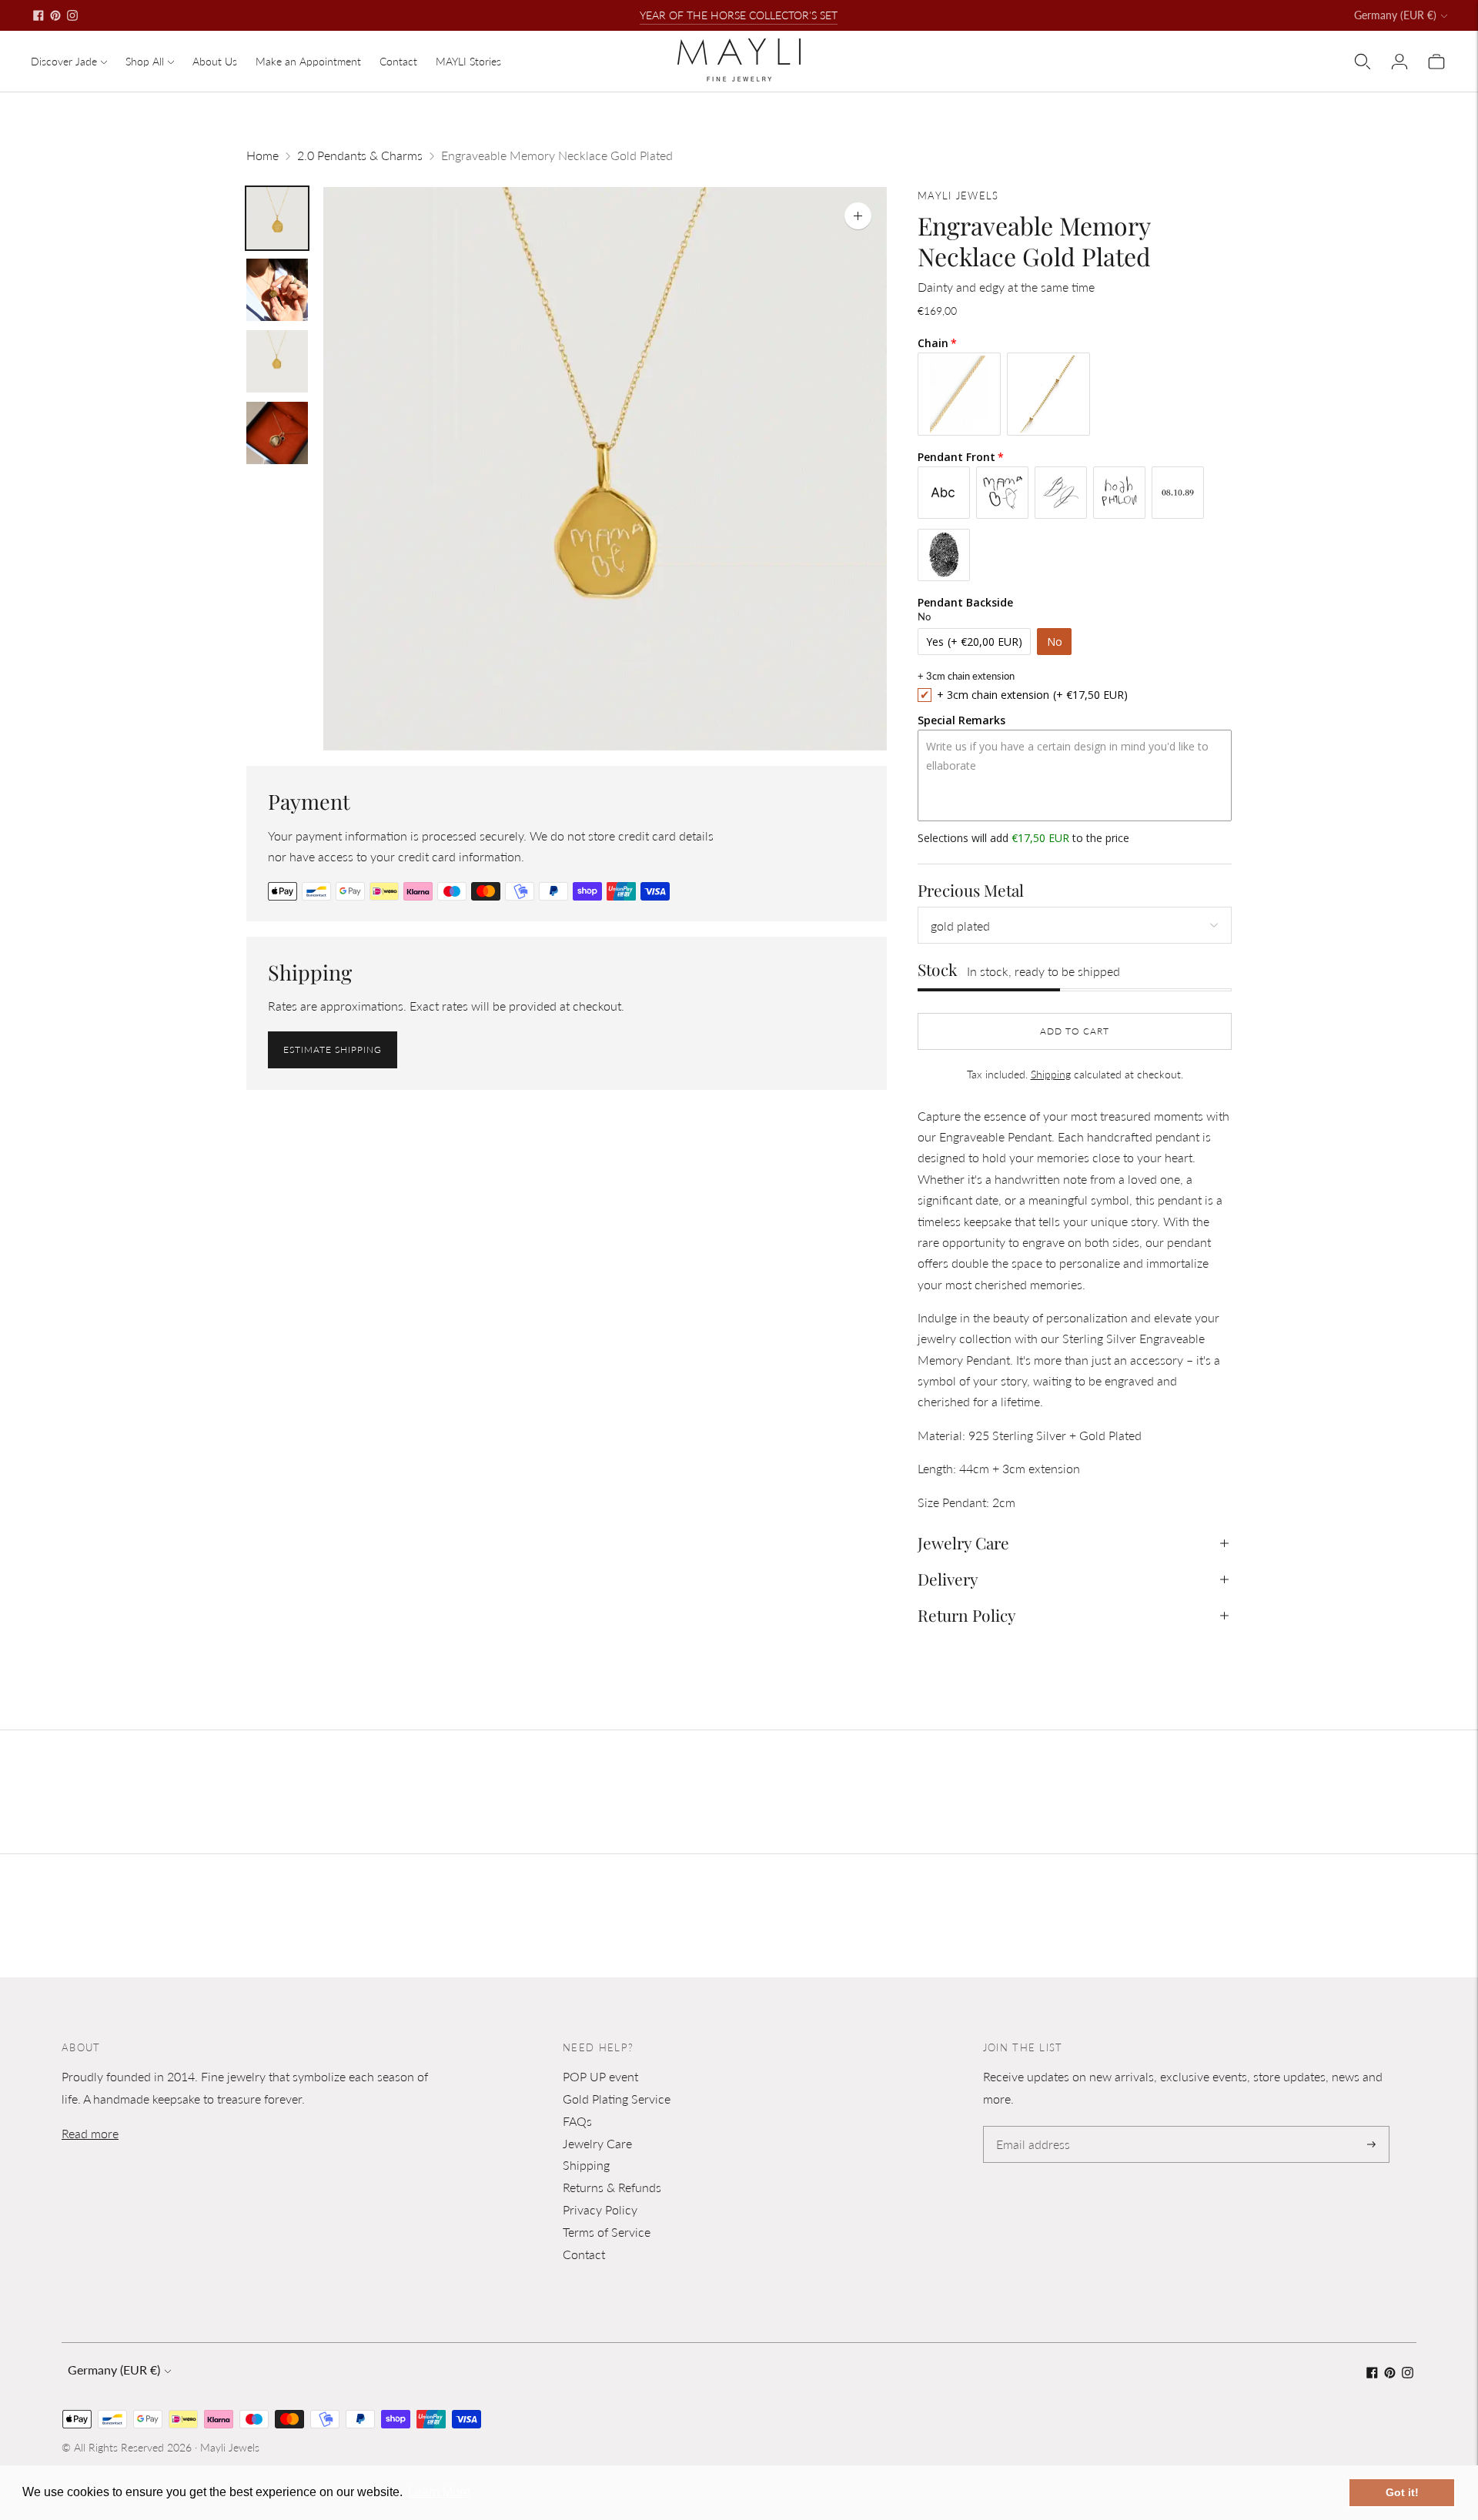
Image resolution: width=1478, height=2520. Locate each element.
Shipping (1051, 1074)
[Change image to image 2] (277, 290)
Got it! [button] (1402, 2492)
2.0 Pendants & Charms (360, 155)
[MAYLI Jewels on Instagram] (72, 15)
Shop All (145, 61)
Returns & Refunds (612, 2187)
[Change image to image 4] (277, 433)
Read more (90, 2133)
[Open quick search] (1363, 62)
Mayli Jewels (230, 2447)
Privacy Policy (600, 2209)
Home (262, 155)
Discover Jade (64, 61)
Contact (398, 61)
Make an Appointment (308, 61)
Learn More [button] (439, 2492)
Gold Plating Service (617, 2099)
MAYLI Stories (468, 61)
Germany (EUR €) (1395, 15)
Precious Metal (971, 890)
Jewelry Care (963, 1542)
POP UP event (600, 2076)
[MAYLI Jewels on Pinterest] (55, 15)
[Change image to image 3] (277, 361)
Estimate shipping (333, 1049)
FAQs (577, 2121)
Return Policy (967, 1615)
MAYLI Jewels (958, 196)
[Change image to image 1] (277, 218)
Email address (1030, 2127)
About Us (215, 61)
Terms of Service (607, 2232)
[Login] (1399, 62)
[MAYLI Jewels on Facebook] (38, 15)
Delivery (948, 1579)
